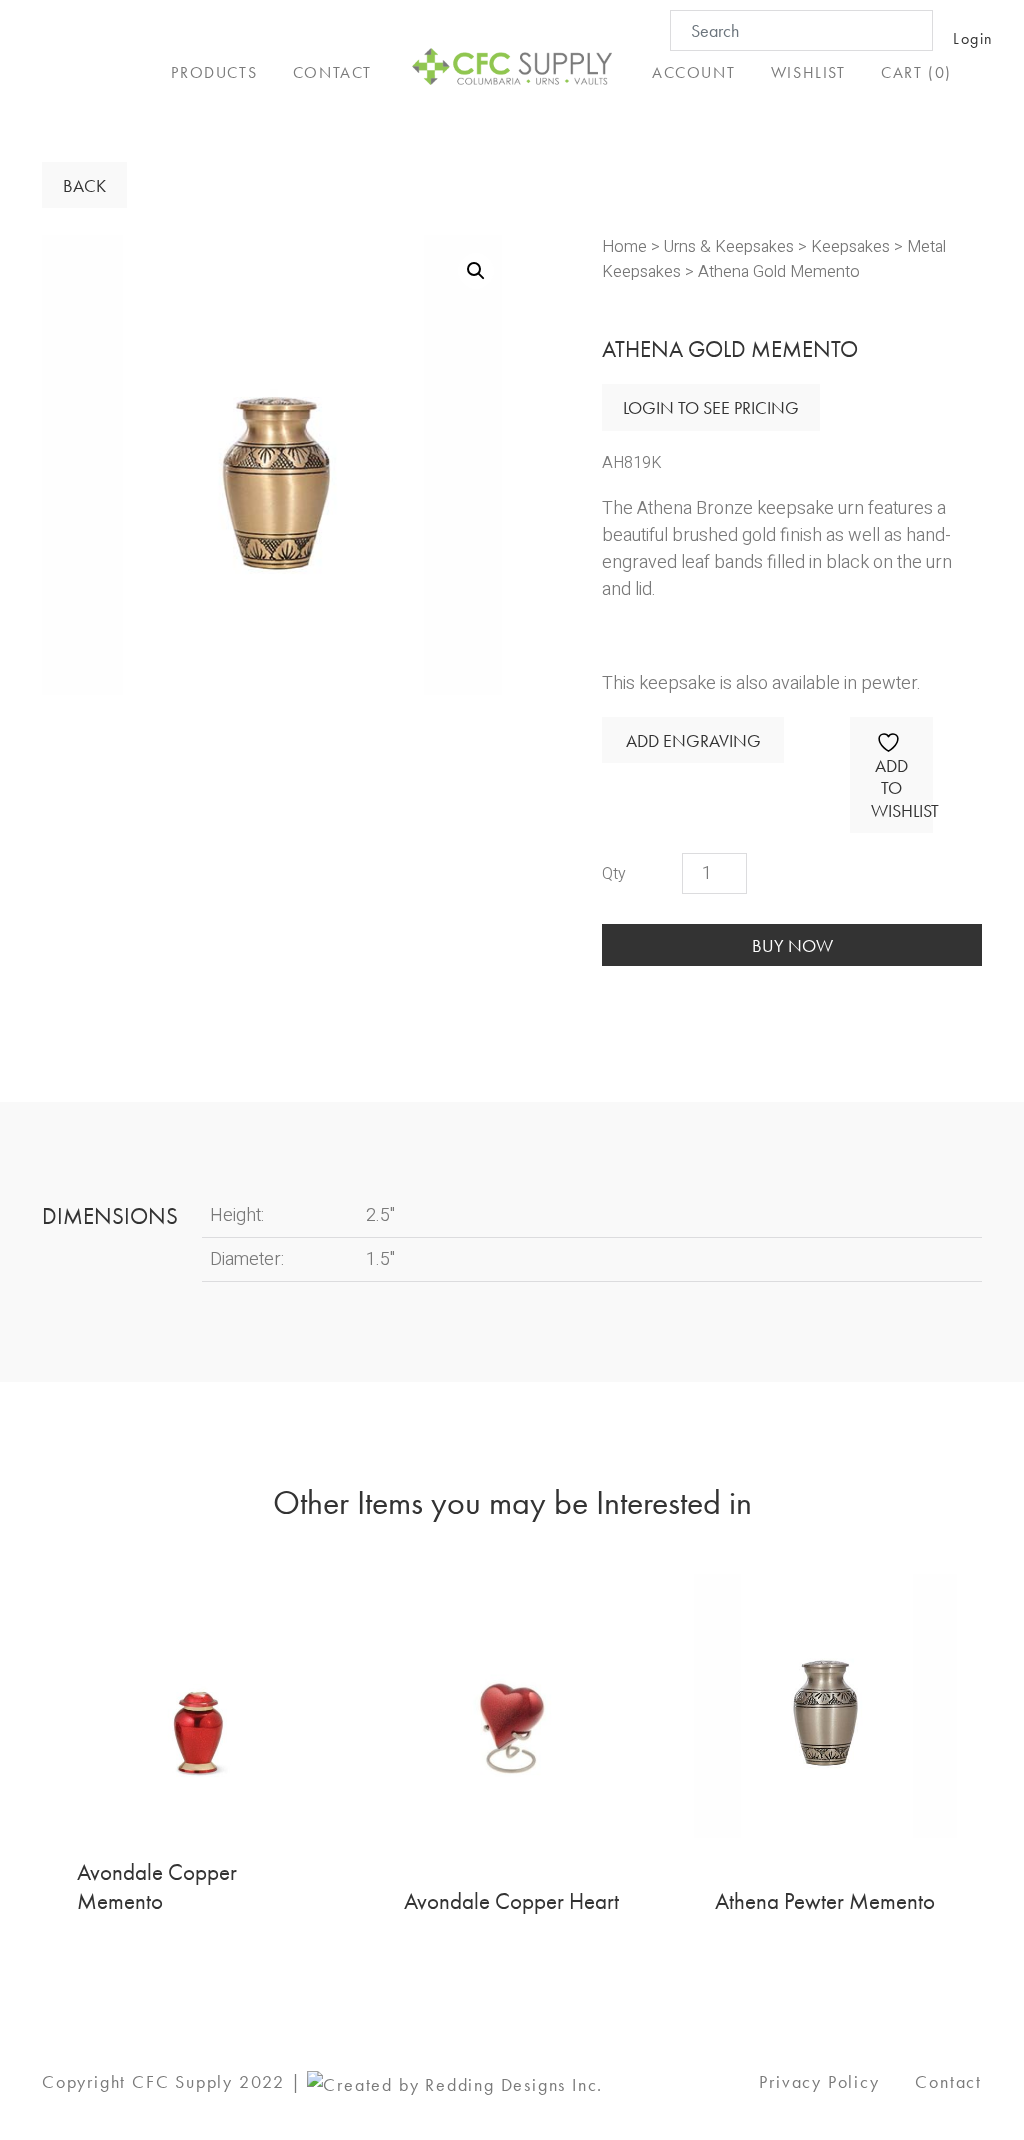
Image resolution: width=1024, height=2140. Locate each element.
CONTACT (332, 72)
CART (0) (916, 72)
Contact (948, 2081)
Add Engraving (693, 740)
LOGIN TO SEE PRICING (711, 407)
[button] (476, 271)
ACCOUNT (693, 72)
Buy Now (792, 945)
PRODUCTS (214, 72)
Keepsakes (850, 247)
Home (624, 247)
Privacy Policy (819, 2081)
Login (973, 38)
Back (84, 185)
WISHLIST (808, 72)
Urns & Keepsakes (729, 247)
